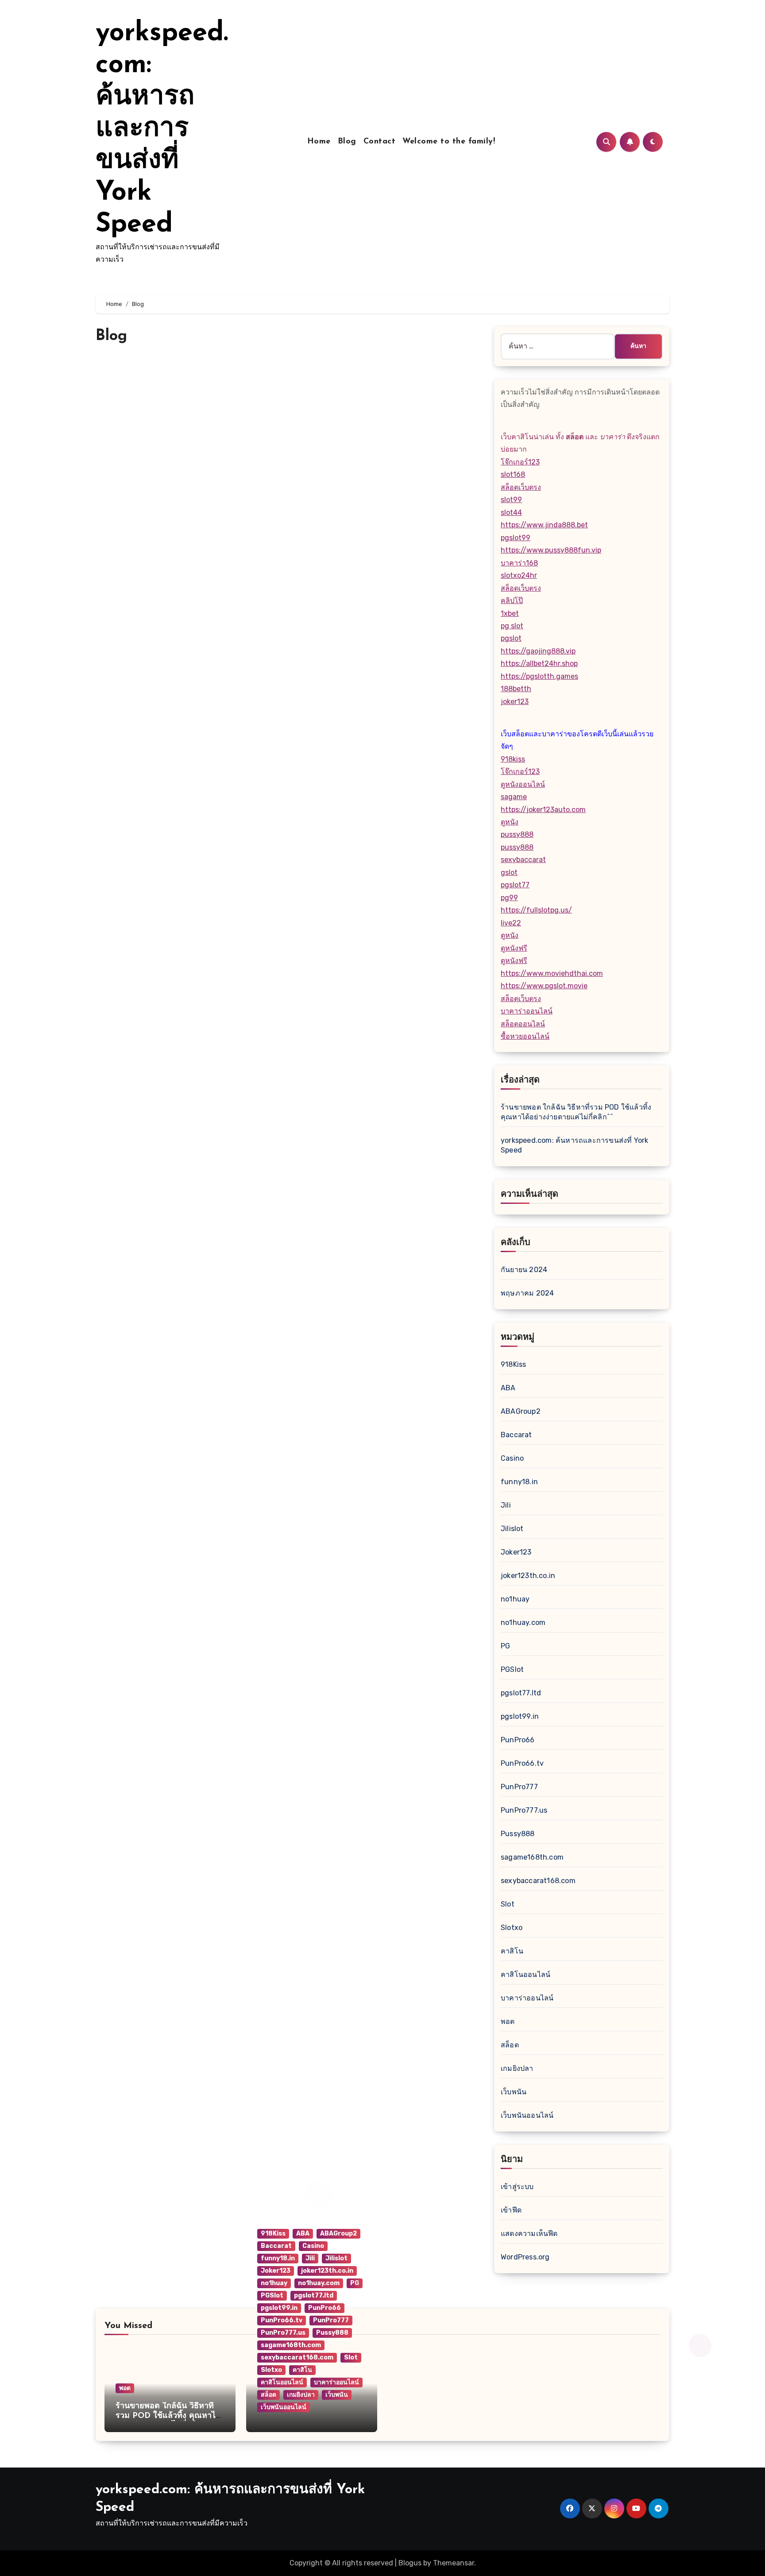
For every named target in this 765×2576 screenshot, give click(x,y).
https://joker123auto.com (543, 810)
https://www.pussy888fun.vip (551, 550)
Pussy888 (518, 1834)
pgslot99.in (520, 1716)
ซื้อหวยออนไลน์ (525, 1036)
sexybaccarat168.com (538, 1881)
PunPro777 (519, 1787)
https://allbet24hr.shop (539, 663)
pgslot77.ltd (521, 1693)
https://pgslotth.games (539, 676)
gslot (509, 872)
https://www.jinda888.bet (544, 525)
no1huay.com (523, 1623)
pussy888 (517, 834)
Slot (508, 1904)
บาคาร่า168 (519, 563)
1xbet (510, 613)
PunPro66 (518, 1740)
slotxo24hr (519, 575)
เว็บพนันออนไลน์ (527, 2115)
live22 (511, 923)
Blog (347, 142)
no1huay (515, 1599)
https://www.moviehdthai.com (552, 973)
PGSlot (512, 1669)
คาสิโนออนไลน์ (525, 1975)
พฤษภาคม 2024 (527, 1293)
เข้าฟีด (511, 2210)
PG (505, 1646)
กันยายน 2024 (524, 1270)
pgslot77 (515, 885)
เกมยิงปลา (517, 2068)
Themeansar (454, 2563)
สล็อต (510, 2045)
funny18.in (519, 1482)
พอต (508, 2021)
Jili (506, 1505)
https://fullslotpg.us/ (536, 910)
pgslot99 (516, 538)
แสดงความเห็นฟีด (529, 2234)
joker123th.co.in (528, 1576)
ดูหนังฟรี (514, 948)
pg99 (509, 898)
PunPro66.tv (522, 1763)
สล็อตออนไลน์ (523, 1024)
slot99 (511, 500)
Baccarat (516, 1435)
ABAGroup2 (521, 1411)
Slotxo (512, 1928)
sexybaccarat (523, 860)
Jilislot (512, 1529)
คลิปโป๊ (512, 601)
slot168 (513, 474)
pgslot (511, 638)
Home (319, 142)
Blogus (410, 2563)
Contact (380, 142)
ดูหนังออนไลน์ (523, 784)
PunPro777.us (524, 1810)
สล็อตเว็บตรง (521, 487)
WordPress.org (525, 2257)
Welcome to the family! (449, 142)
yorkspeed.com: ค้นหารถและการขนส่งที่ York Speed (162, 129)
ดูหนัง (510, 822)
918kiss (513, 759)
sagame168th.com (532, 1857)
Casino (512, 1458)
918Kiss (513, 1364)
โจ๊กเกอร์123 (520, 462)
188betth (516, 689)
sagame (514, 797)
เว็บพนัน (514, 2092)
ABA (508, 1388)
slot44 (511, 512)
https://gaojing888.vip (538, 651)
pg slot (512, 626)
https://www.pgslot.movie (544, 986)
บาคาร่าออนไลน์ (527, 1011)
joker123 (515, 702)
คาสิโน (512, 1951)
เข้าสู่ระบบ (517, 2187)
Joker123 (516, 1552)
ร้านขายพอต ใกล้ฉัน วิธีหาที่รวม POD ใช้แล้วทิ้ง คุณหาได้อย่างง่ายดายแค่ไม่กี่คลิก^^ (168, 2416)
